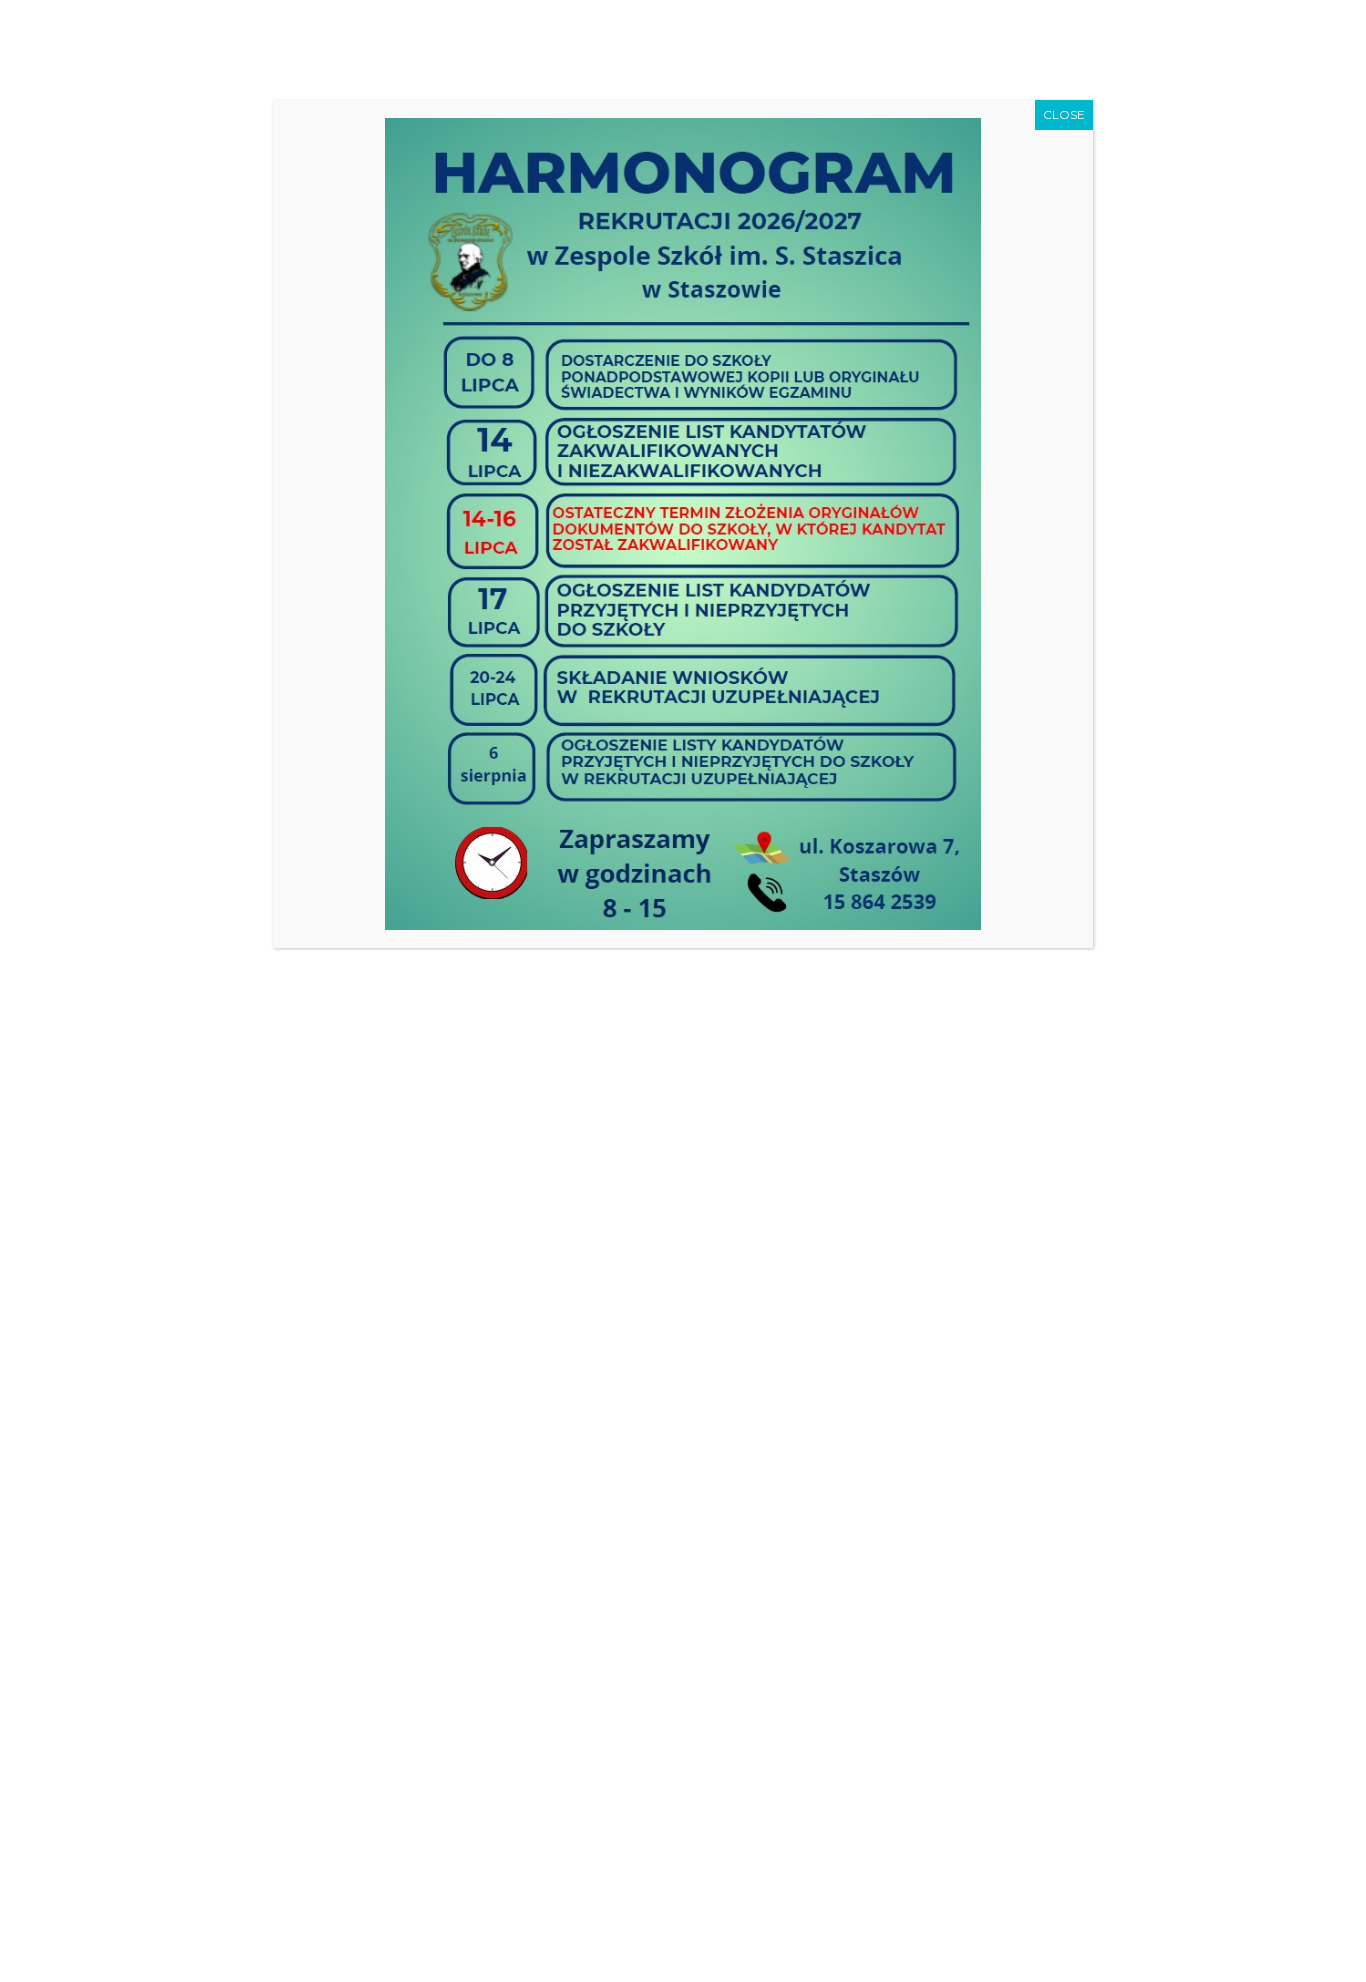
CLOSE (1064, 114)
